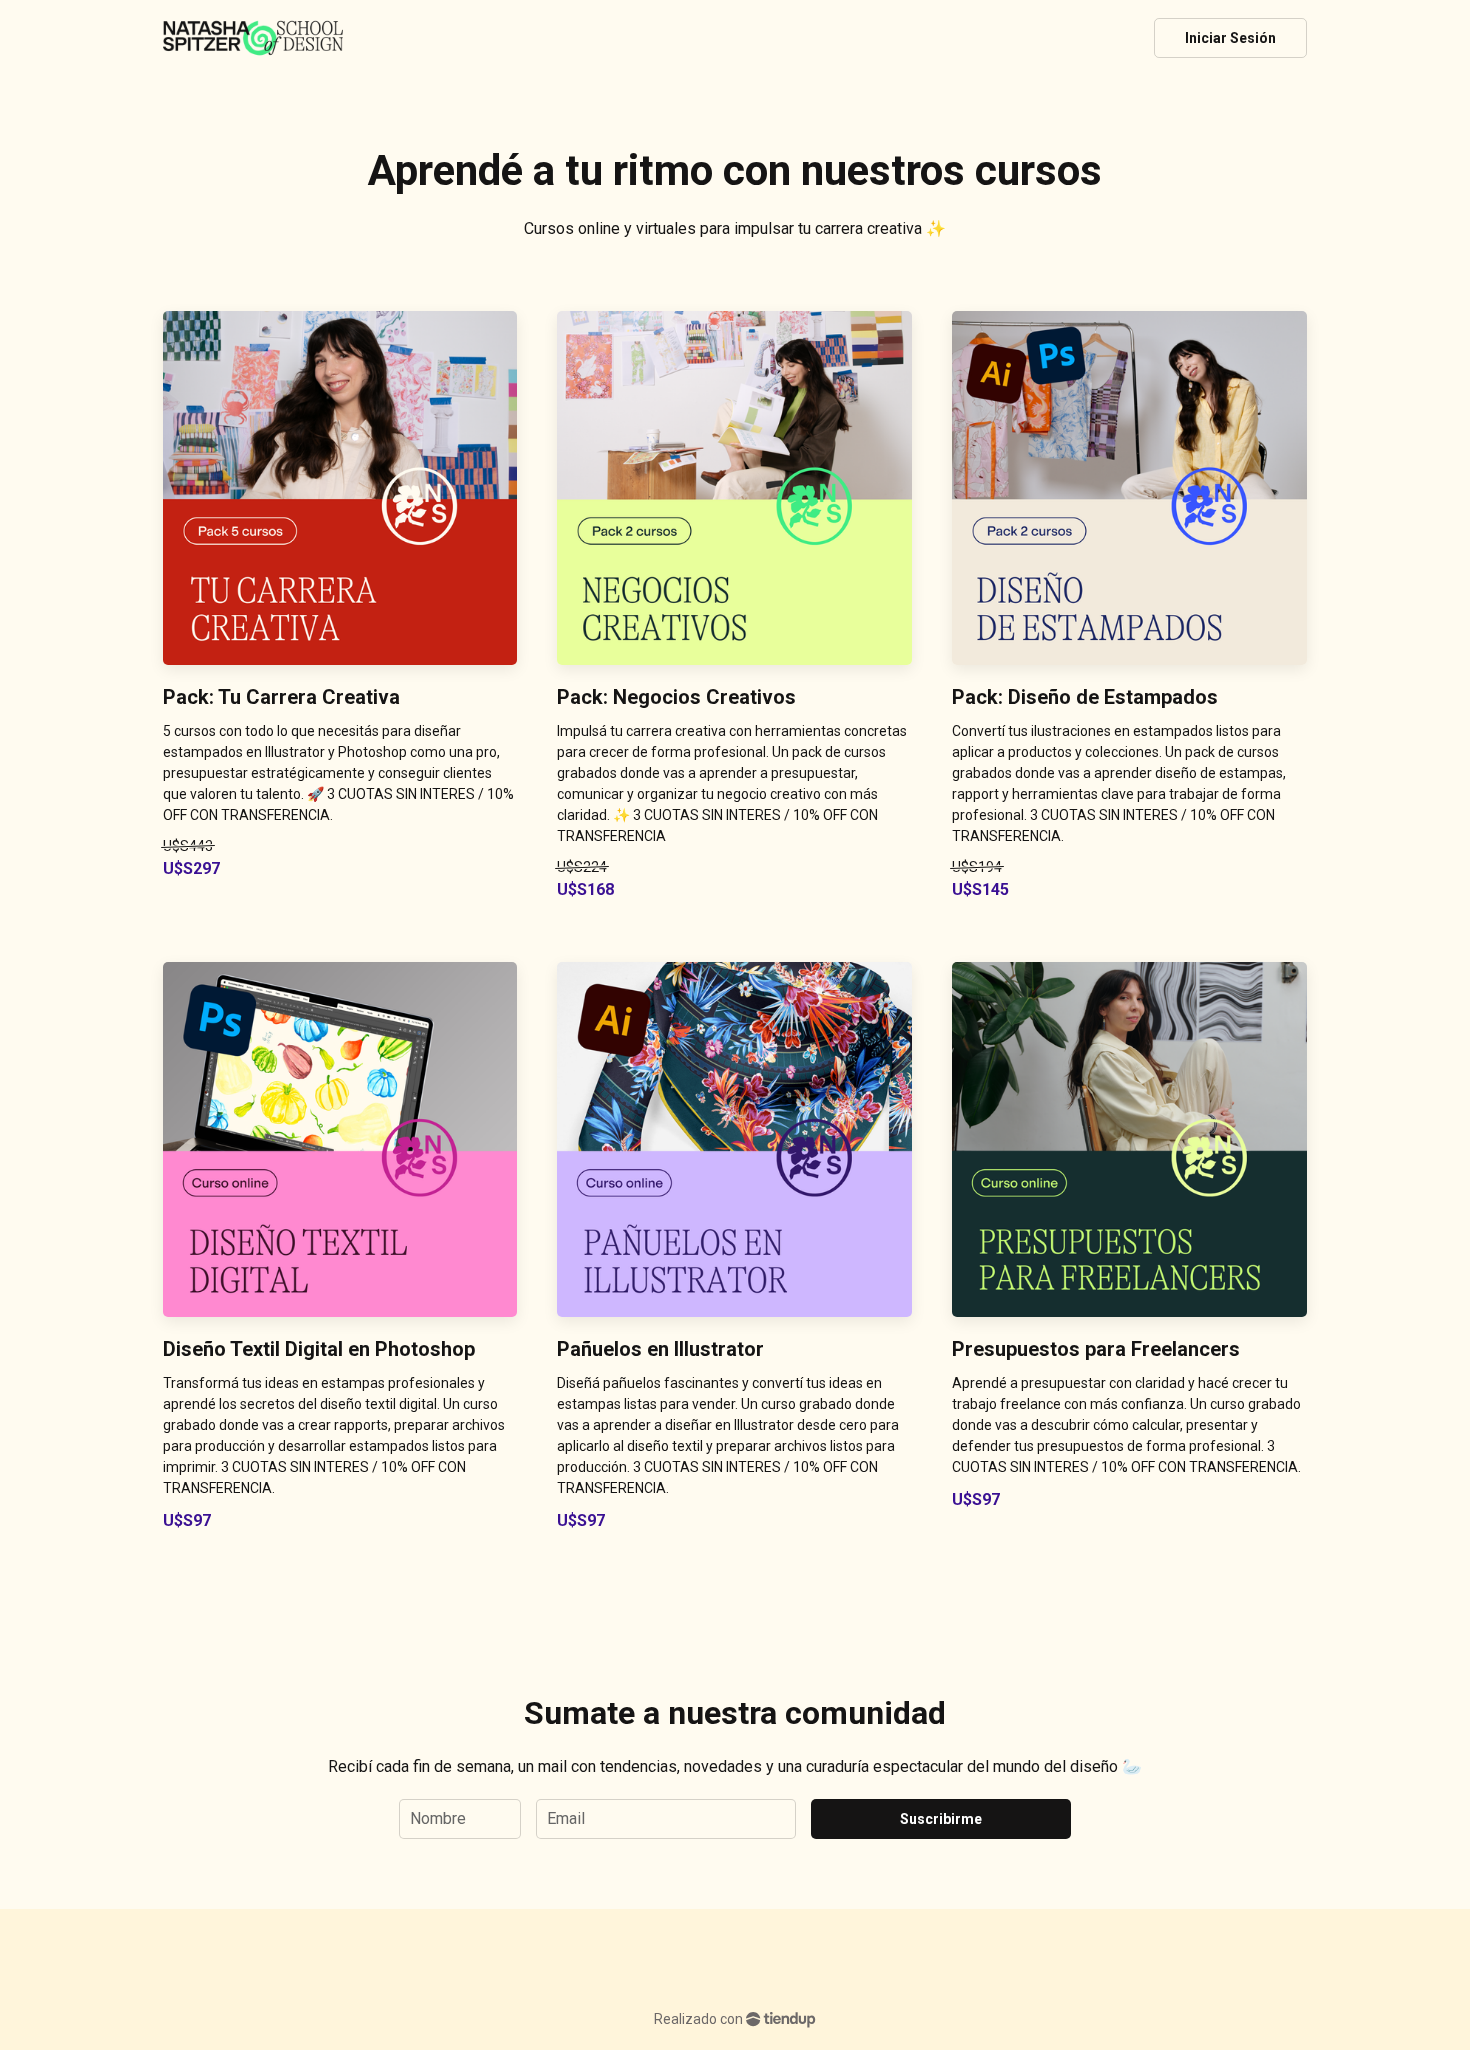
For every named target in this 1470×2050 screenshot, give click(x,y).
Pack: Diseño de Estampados (1085, 697)
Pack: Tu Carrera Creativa (281, 697)
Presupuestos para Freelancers (1096, 1349)
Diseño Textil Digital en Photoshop (319, 1349)
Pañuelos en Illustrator (660, 1349)
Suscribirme (941, 1819)
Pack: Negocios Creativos (676, 697)
